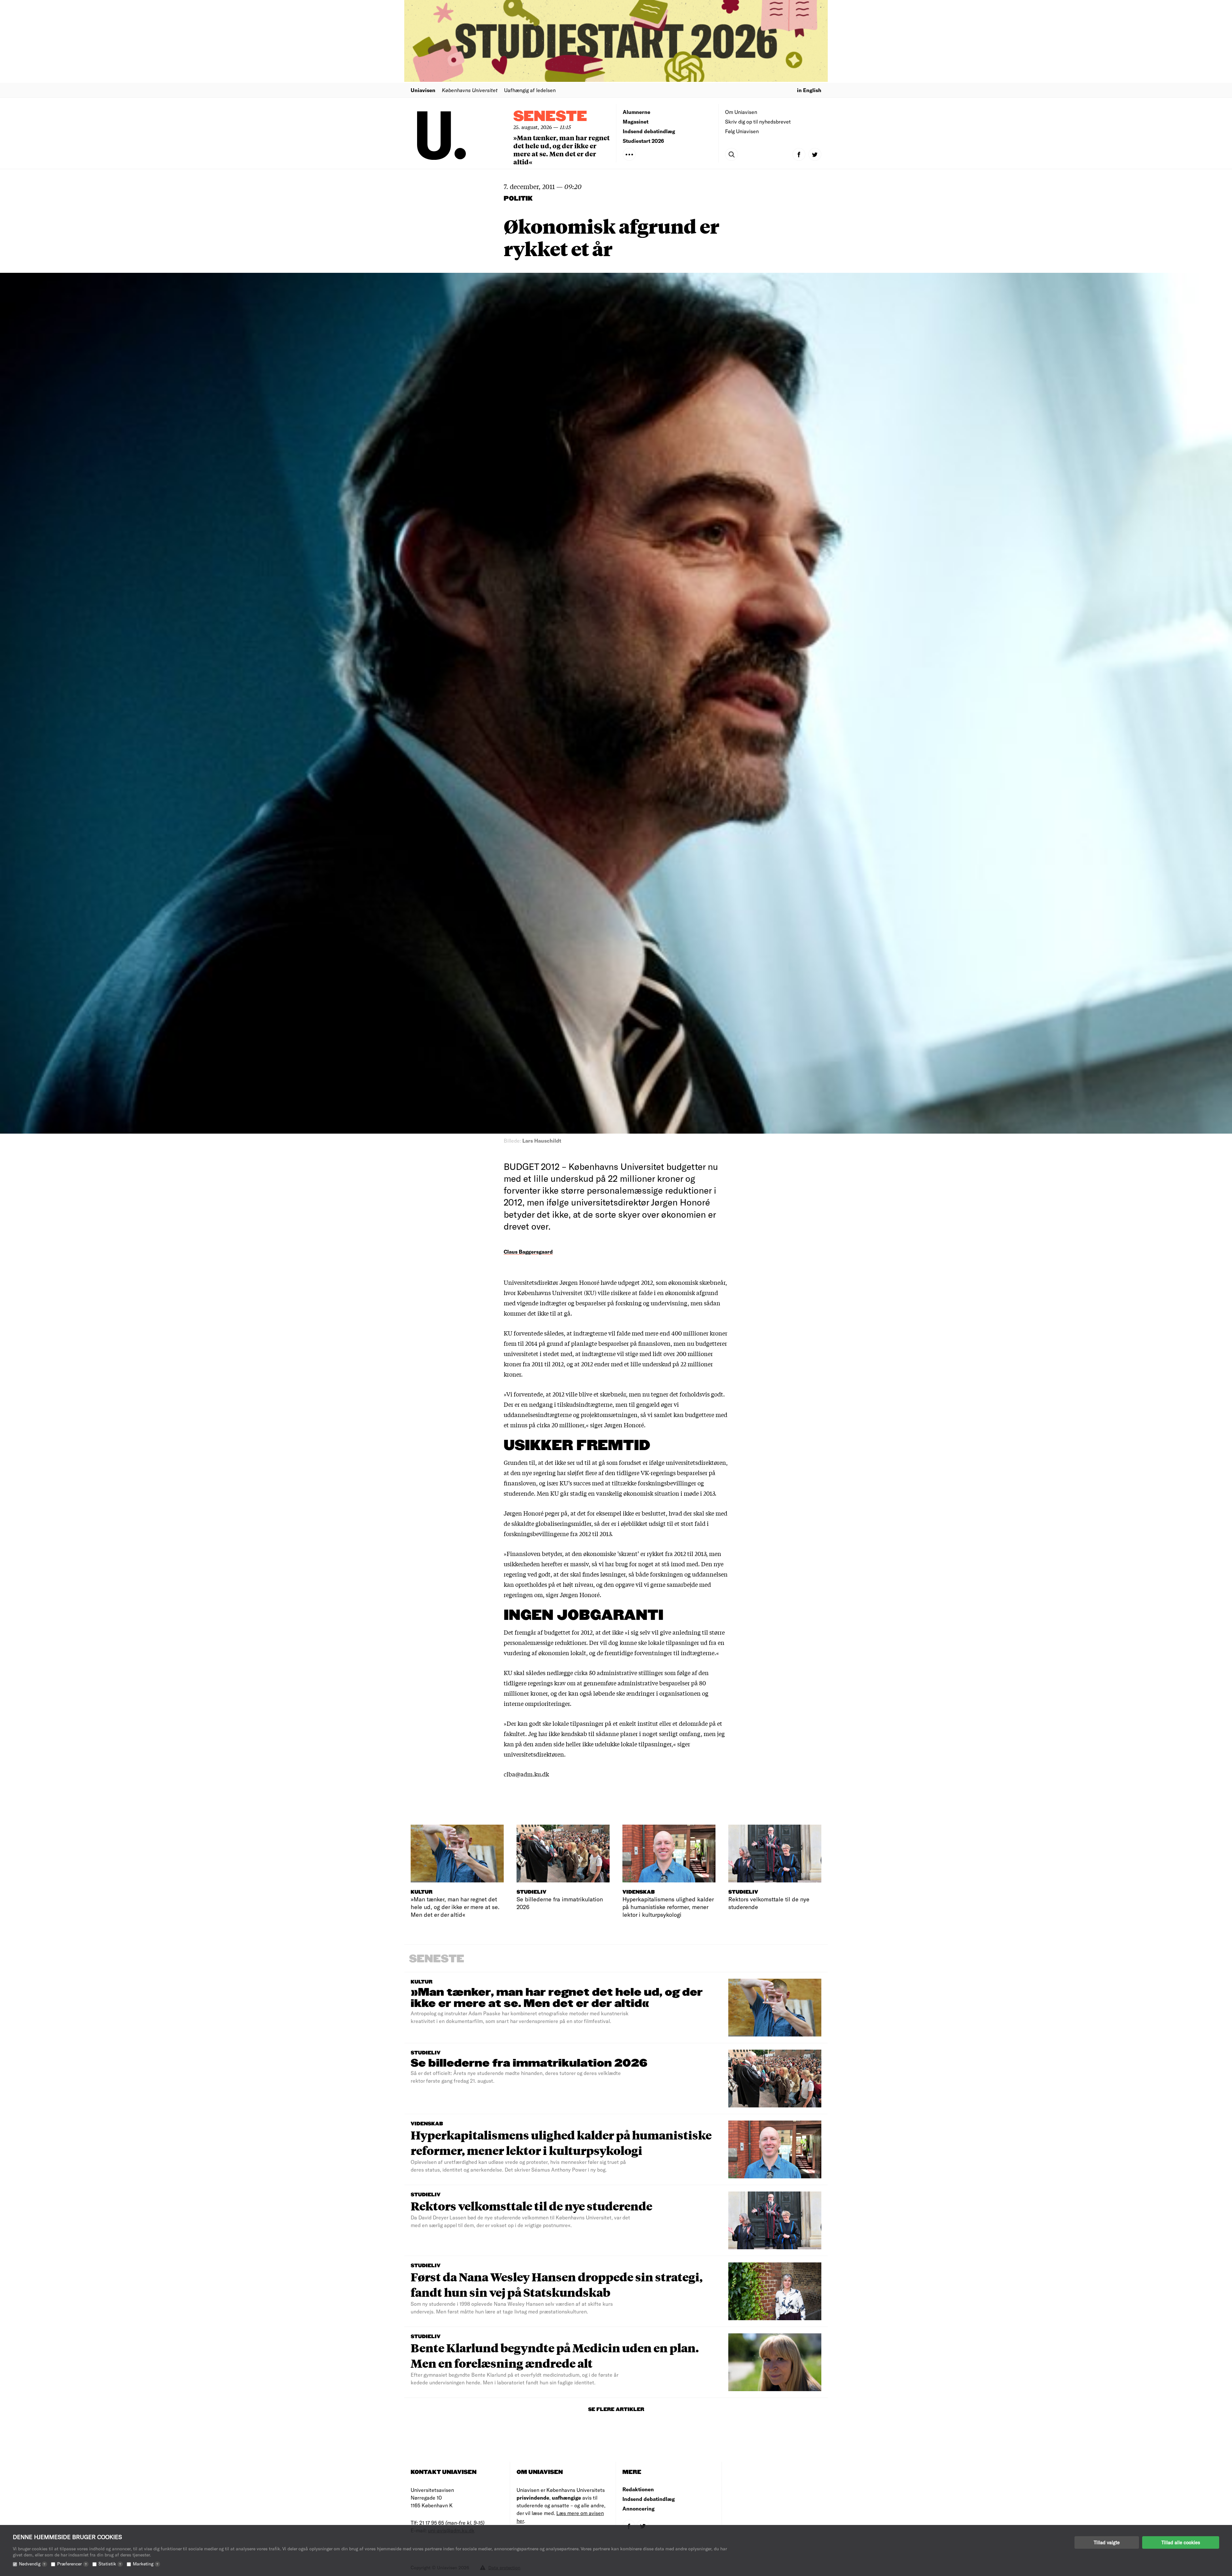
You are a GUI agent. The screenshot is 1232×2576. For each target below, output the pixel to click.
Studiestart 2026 (643, 141)
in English (809, 90)
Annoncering (638, 2508)
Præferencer (72, 2564)
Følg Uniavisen (742, 131)
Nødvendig (32, 2564)
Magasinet (636, 121)
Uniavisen (423, 90)
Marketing (145, 2564)
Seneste (550, 117)
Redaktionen (638, 2489)
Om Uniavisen (741, 112)
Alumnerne (637, 112)
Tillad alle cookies (1181, 2542)
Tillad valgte (1107, 2542)
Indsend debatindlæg (649, 131)
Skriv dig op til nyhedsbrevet (758, 121)
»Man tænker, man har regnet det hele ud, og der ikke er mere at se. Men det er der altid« (561, 150)
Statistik (110, 2564)
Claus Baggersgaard (528, 1252)
